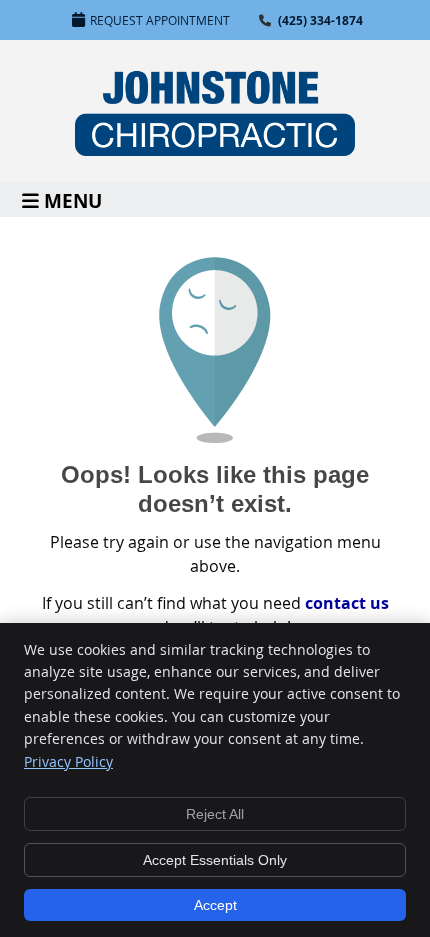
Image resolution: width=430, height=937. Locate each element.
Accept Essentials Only (215, 860)
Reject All (215, 814)
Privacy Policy (68, 761)
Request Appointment (160, 20)
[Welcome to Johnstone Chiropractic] (215, 150)
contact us (347, 603)
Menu (73, 199)
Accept (215, 905)
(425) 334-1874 (320, 20)
